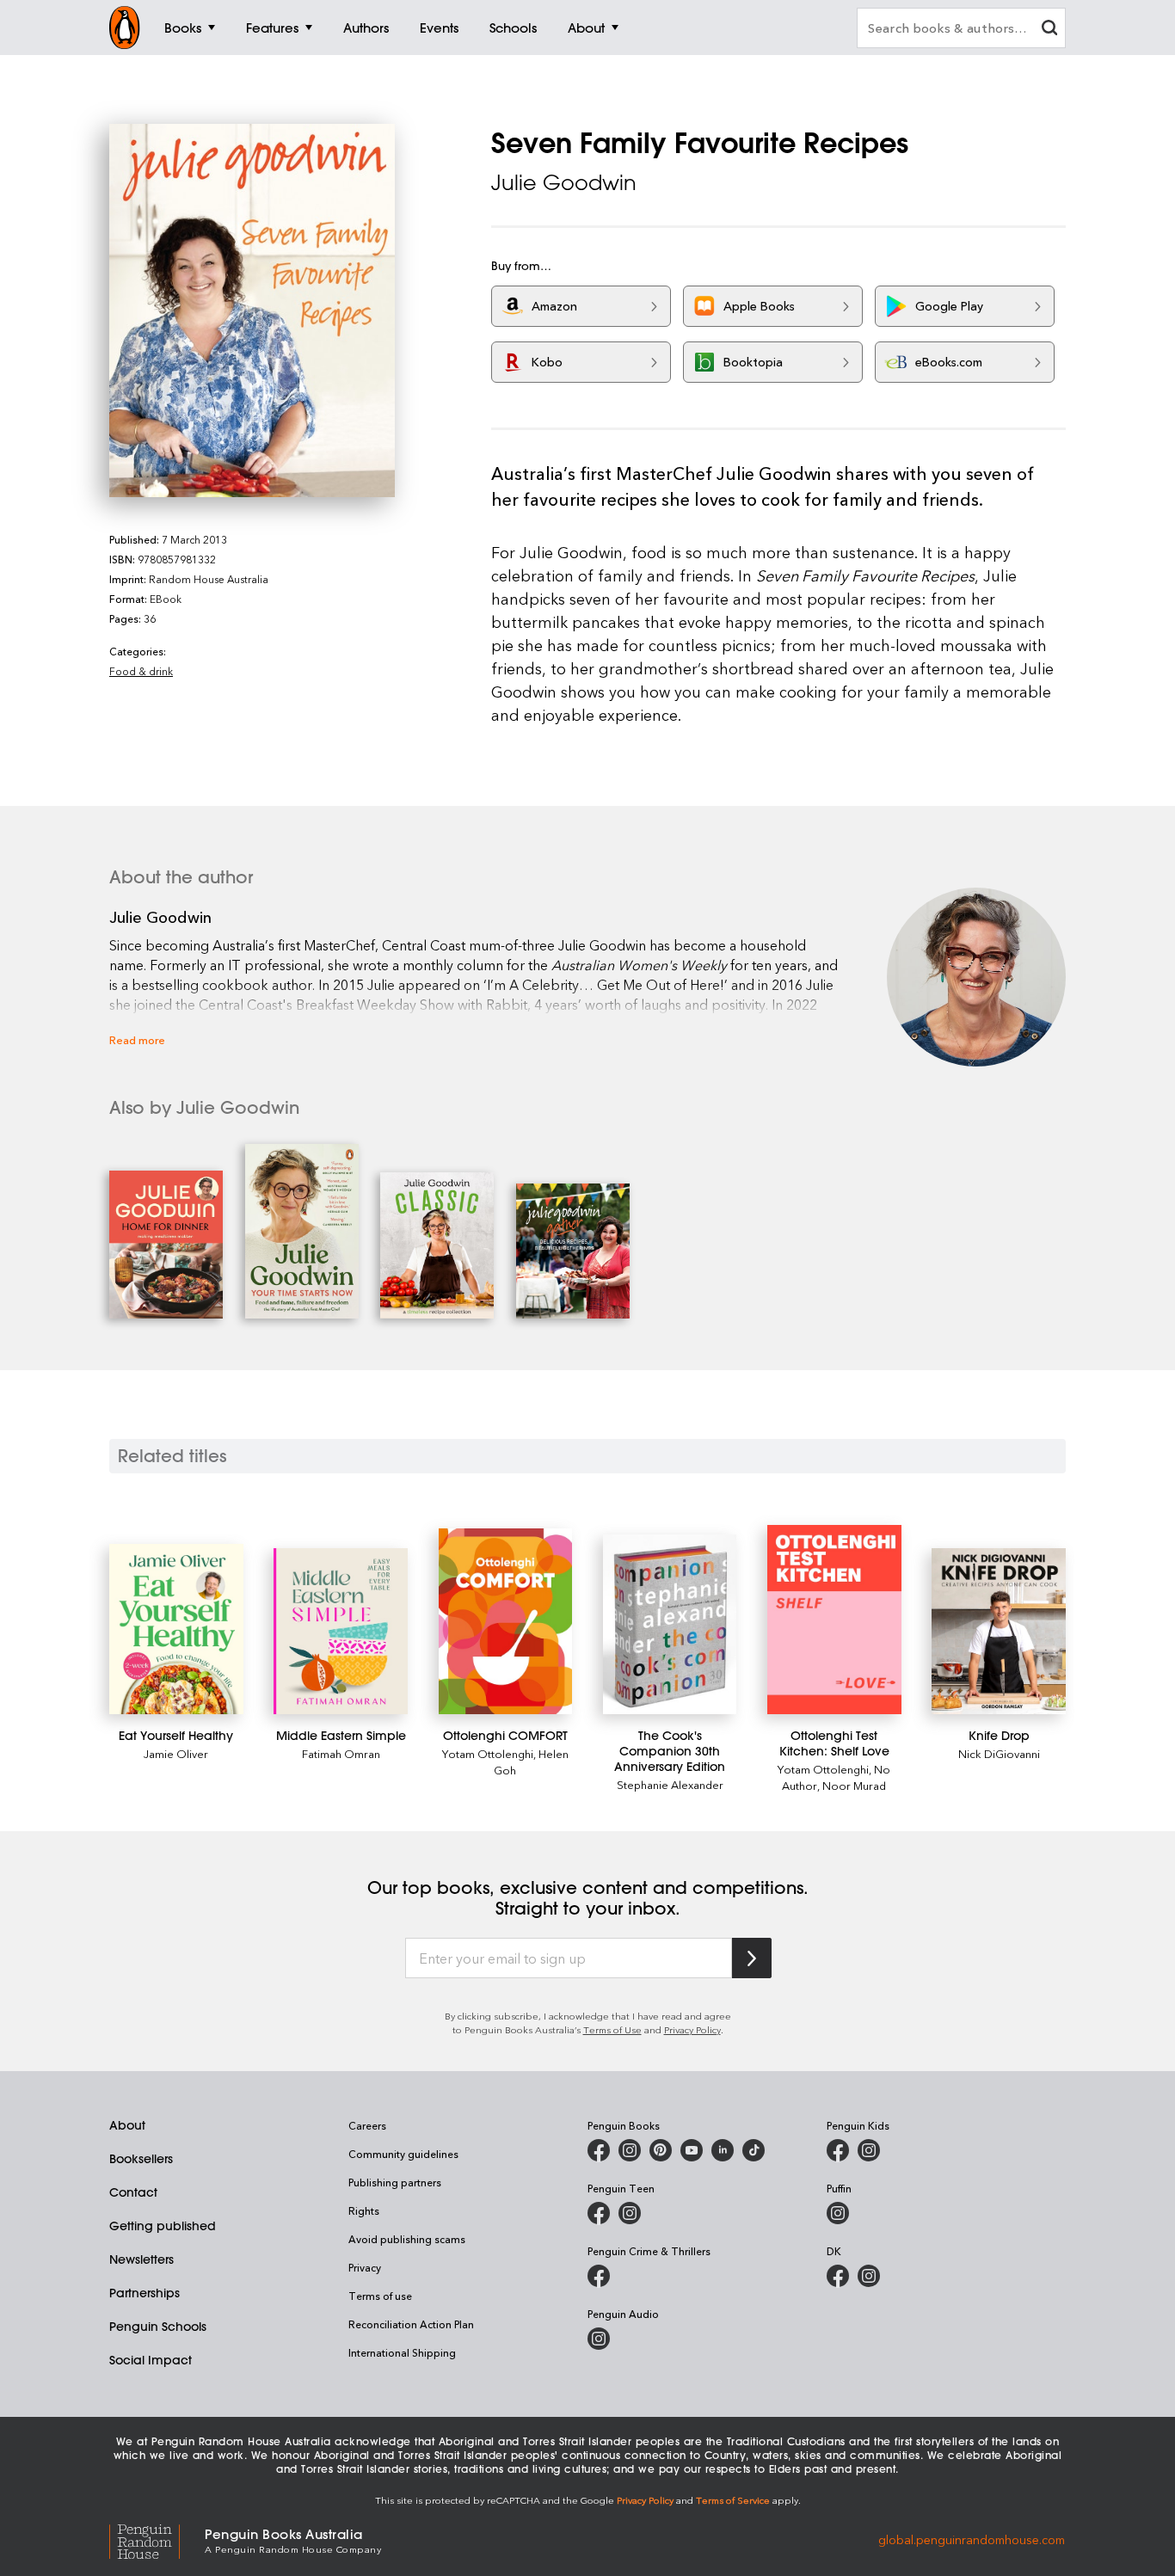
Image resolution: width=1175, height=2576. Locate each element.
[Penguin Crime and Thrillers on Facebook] (599, 2276)
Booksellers (141, 2159)
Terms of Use (612, 2029)
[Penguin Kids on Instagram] (869, 2150)
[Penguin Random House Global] (157, 2539)
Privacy (365, 2267)
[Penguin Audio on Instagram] (599, 2339)
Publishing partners (395, 2182)
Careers (367, 2125)
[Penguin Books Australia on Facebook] (599, 2150)
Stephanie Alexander (670, 1784)
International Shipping (402, 2352)
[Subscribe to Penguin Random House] (752, 1958)
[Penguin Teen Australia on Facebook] (599, 2213)
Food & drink (141, 671)
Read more (137, 1039)
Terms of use (380, 2296)
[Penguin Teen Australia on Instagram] (630, 2213)
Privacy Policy (692, 2029)
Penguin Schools (158, 2327)
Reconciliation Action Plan (411, 2324)
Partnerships (145, 2293)
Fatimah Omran (341, 1753)
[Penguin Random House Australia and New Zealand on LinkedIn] (723, 2150)
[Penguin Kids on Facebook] (838, 2150)
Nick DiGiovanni (999, 1753)
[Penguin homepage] (125, 28)
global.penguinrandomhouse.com (972, 2539)
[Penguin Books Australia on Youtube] (692, 2150)
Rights (364, 2210)
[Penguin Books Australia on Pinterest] (661, 2150)
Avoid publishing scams (407, 2239)
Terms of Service (733, 2500)
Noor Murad (854, 1785)
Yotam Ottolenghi (488, 1753)
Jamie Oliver (176, 1753)
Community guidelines (403, 2154)
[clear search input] (1049, 30)
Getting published (163, 2226)
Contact (133, 2192)
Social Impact (151, 2360)
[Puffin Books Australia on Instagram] (838, 2213)
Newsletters (141, 2259)
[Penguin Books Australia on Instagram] (630, 2150)
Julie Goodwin (564, 182)
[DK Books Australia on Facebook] (838, 2276)
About (127, 2125)
